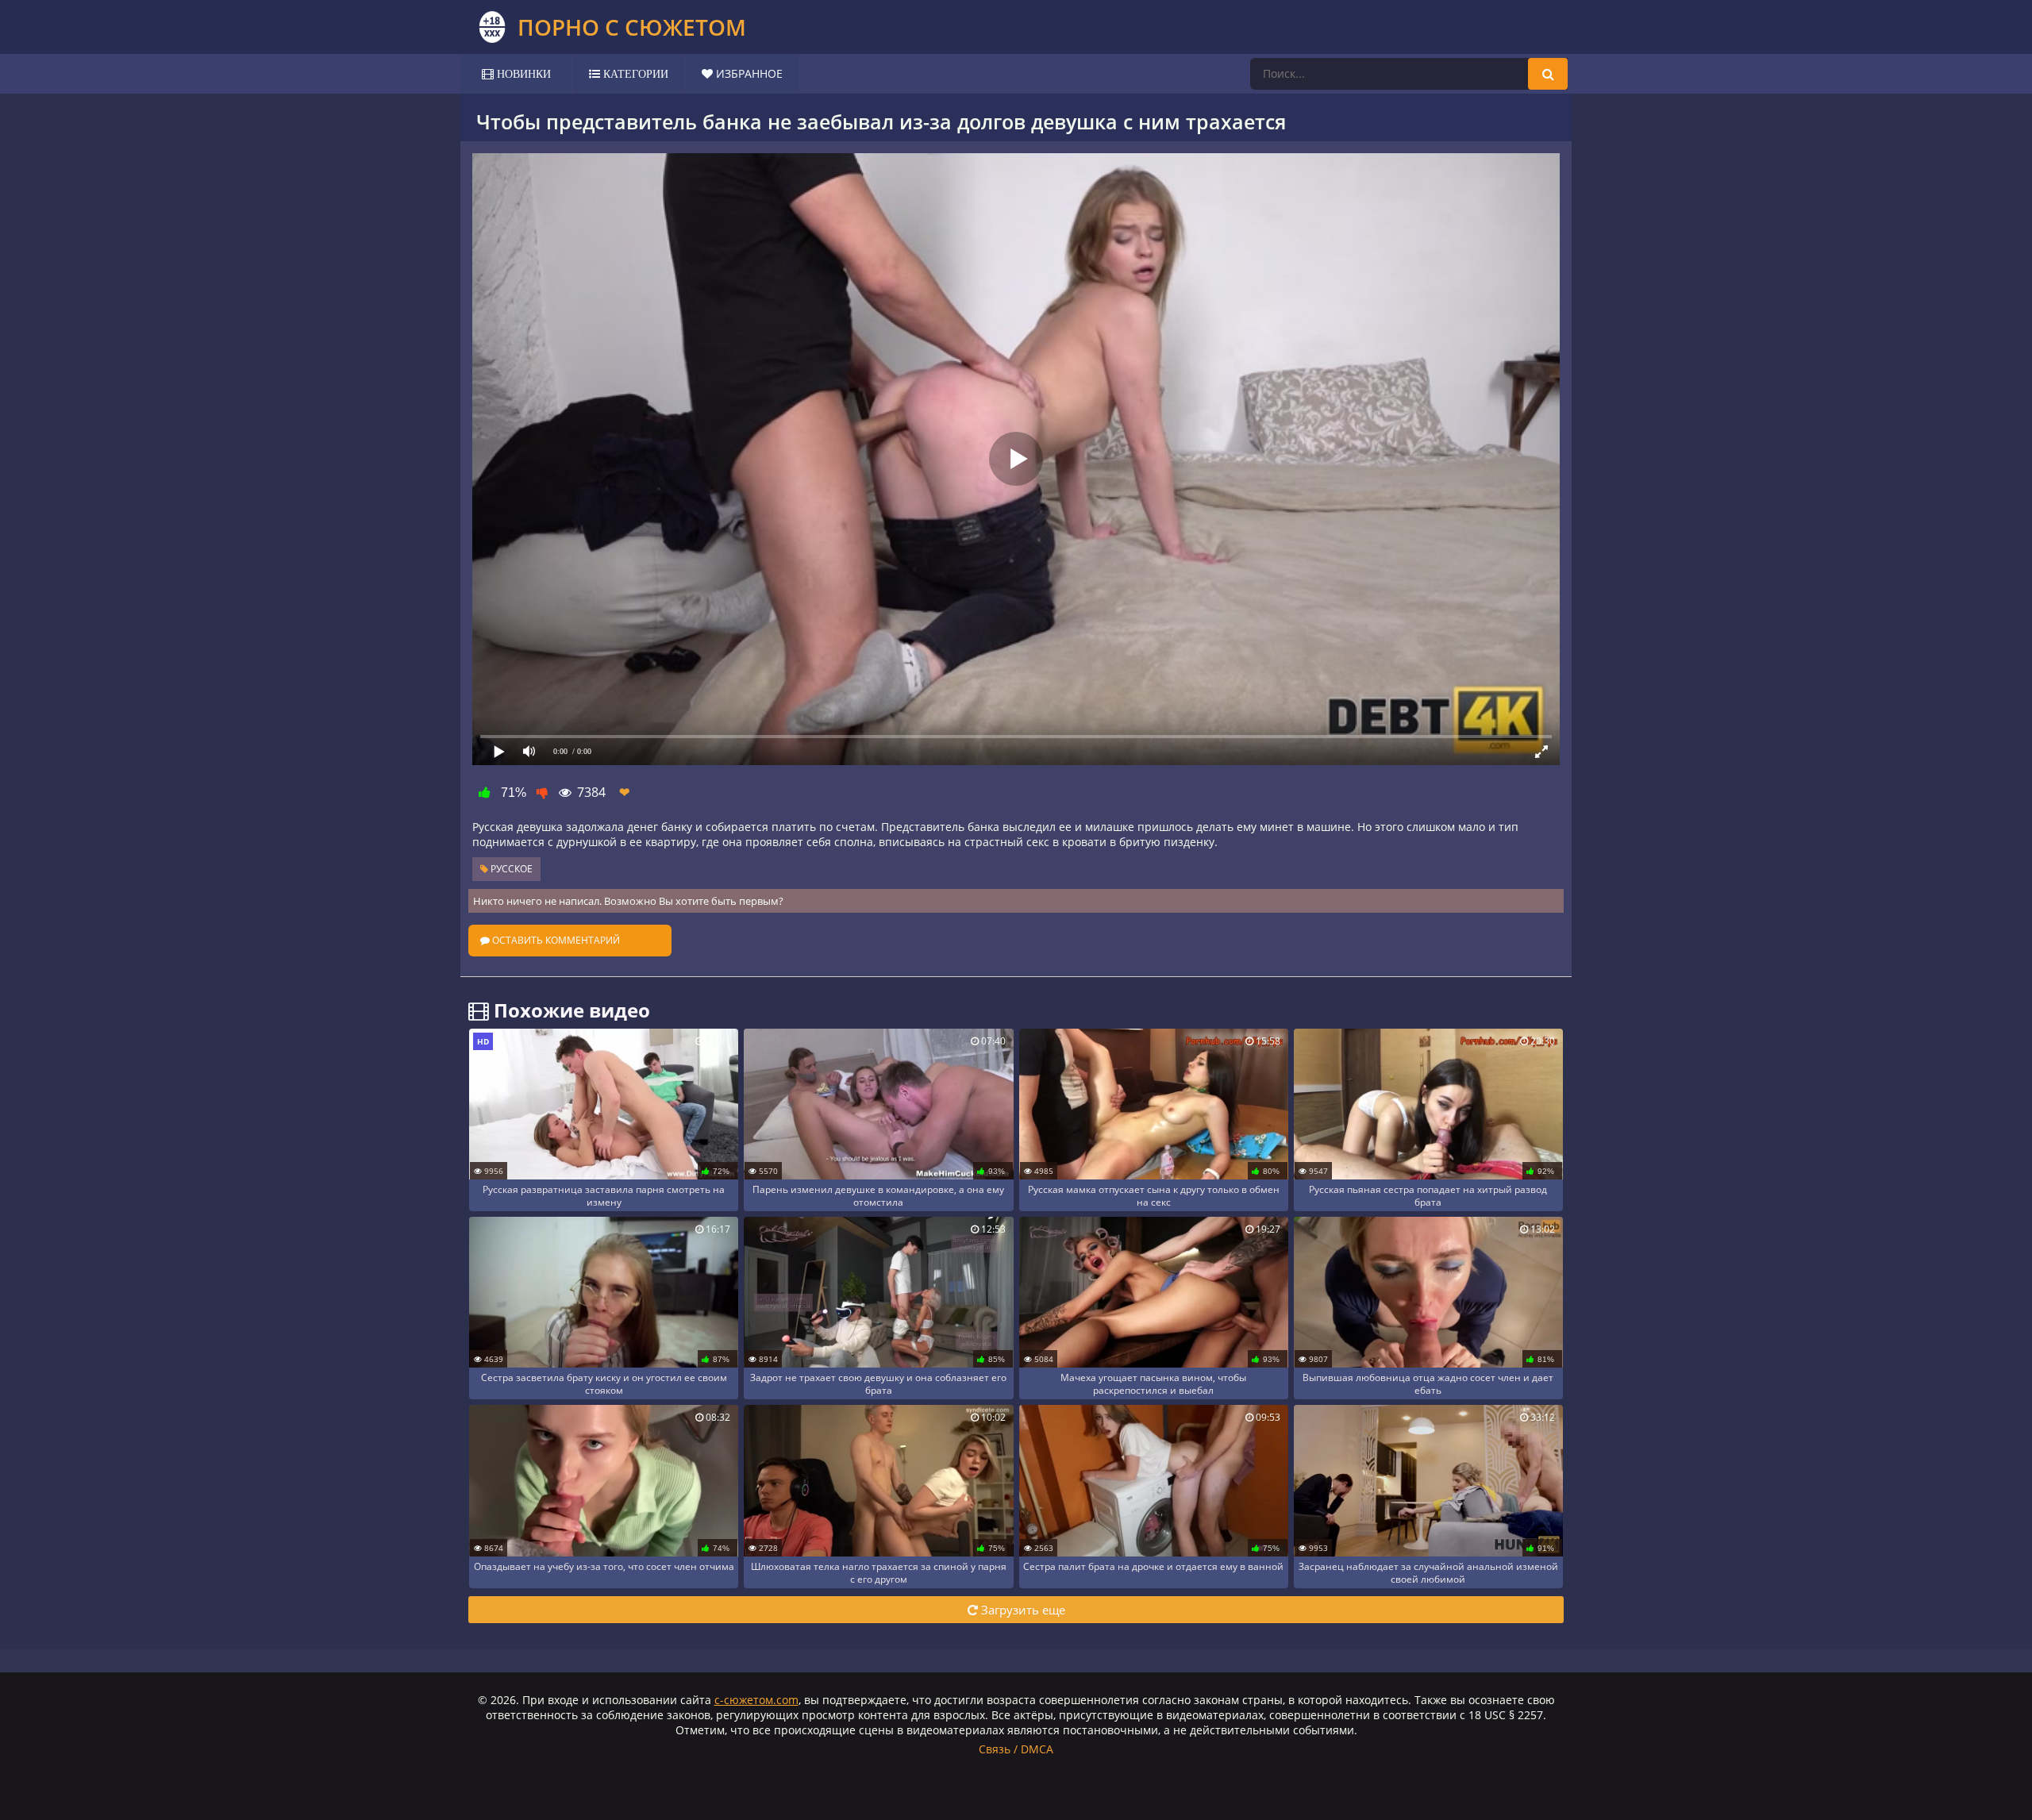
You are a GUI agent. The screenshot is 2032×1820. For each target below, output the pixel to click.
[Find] (1548, 74)
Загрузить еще (1022, 1610)
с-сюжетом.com (756, 1700)
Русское (510, 869)
